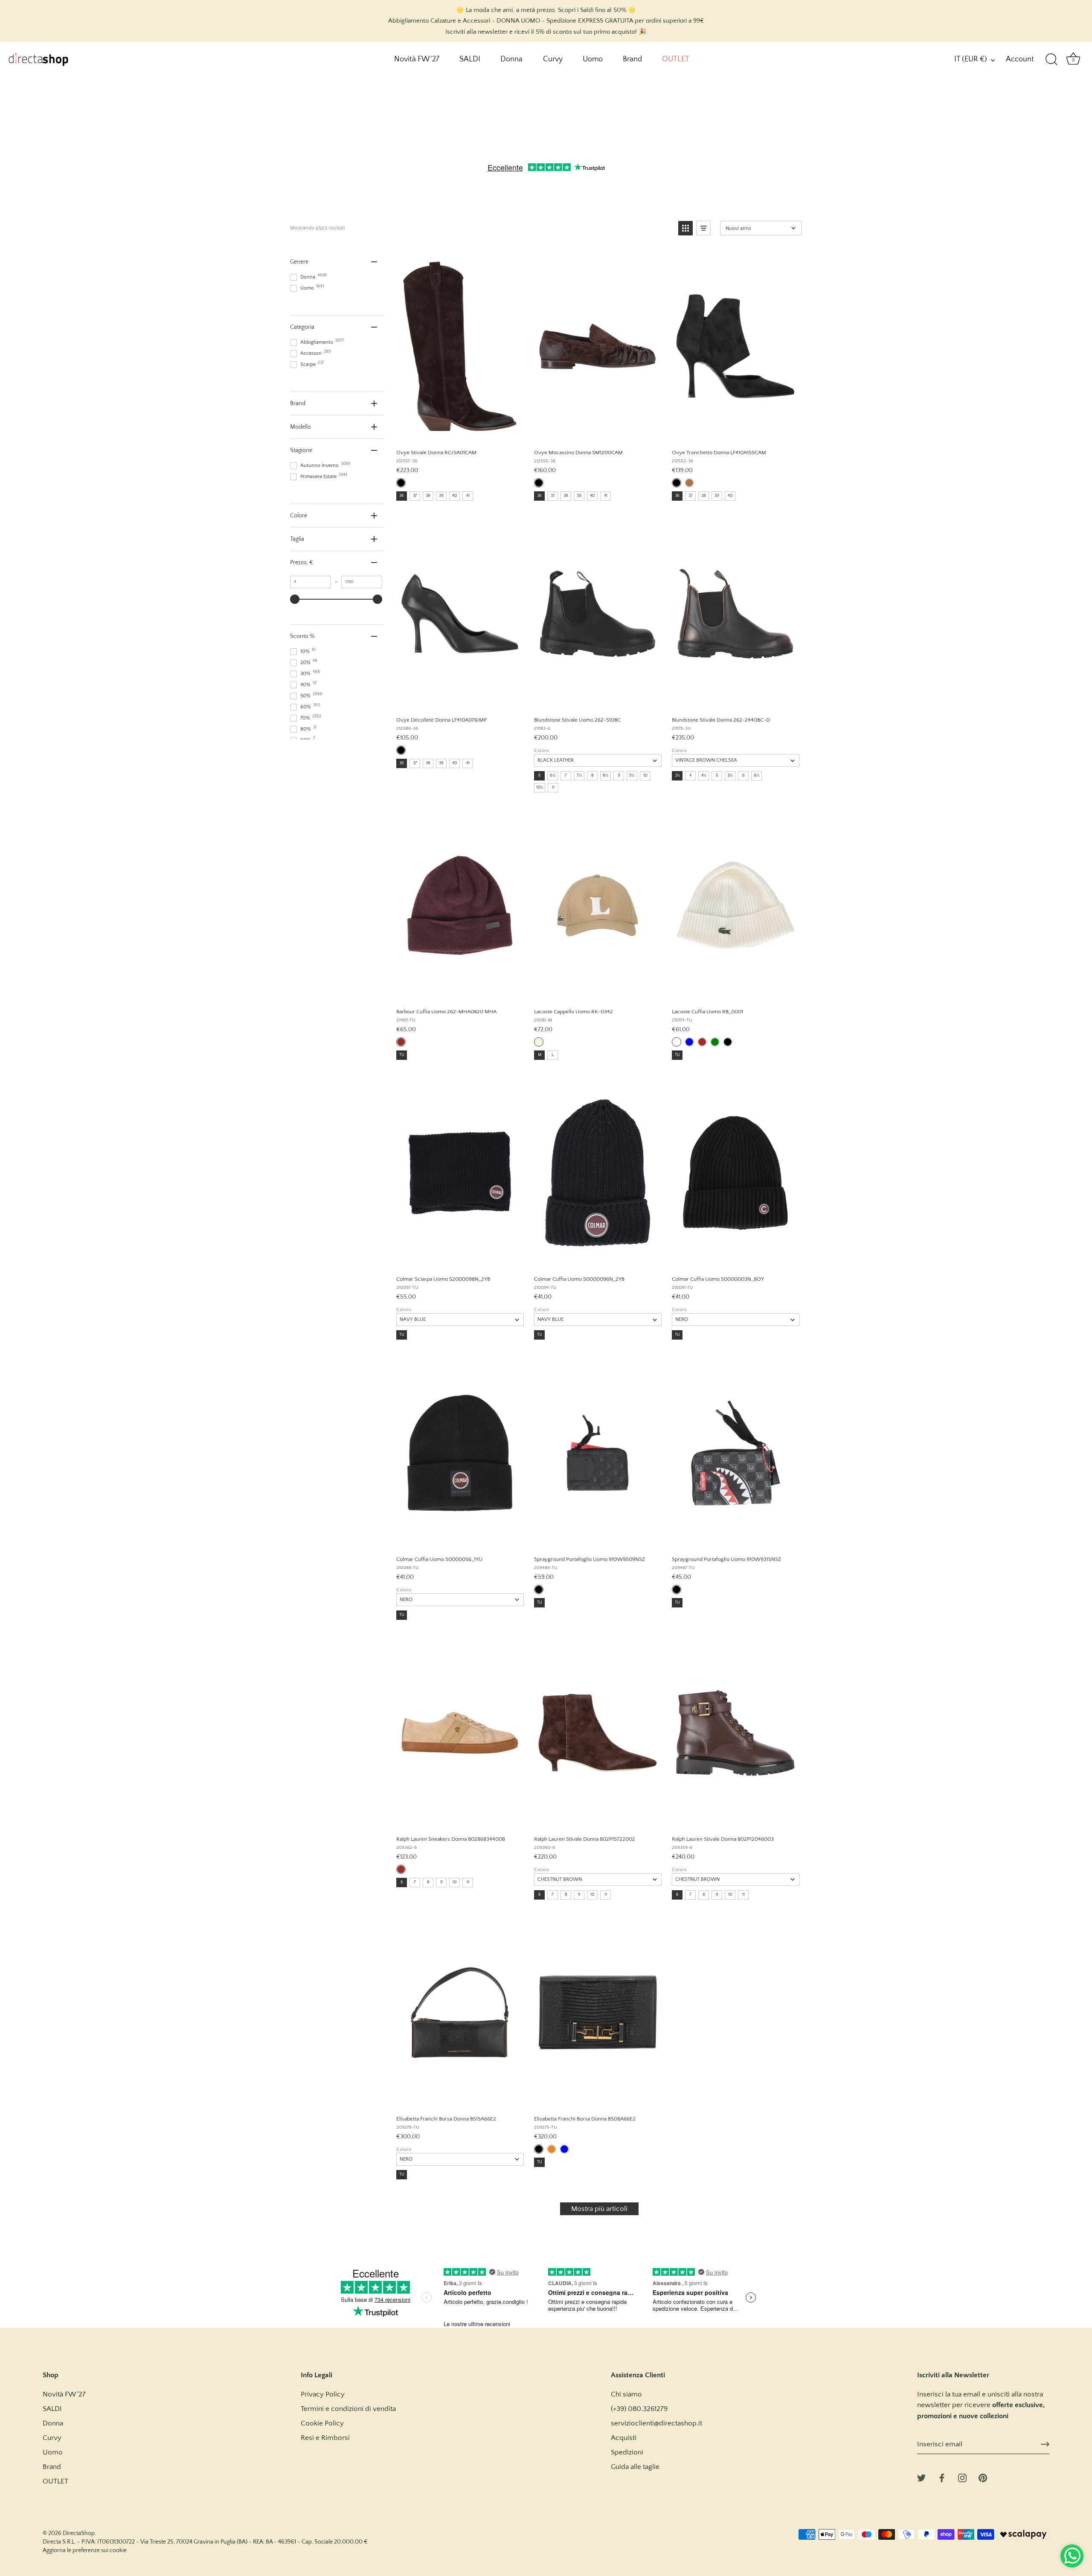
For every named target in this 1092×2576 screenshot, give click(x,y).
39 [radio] (441, 496)
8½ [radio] (606, 776)
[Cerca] (1051, 60)
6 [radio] (540, 776)
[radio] (401, 483)
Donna (511, 59)
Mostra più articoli (599, 2209)
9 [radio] (619, 776)
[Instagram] (962, 2477)
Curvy (553, 59)
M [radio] (540, 1055)
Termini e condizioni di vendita (348, 2409)
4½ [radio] (704, 776)
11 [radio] (553, 788)
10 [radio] (645, 776)
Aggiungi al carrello (459, 433)
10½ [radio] (540, 788)
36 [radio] (402, 496)
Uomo (593, 59)
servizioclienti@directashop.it (656, 2423)
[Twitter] (921, 2477)
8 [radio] (592, 776)
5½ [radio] (730, 776)
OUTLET (676, 59)
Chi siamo (626, 2394)
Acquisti (624, 2438)
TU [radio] (402, 1055)
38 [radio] (428, 496)
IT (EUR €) (971, 59)
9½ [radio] (632, 776)
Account (1020, 59)
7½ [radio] (579, 776)
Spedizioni (627, 2452)
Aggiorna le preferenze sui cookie (85, 2550)
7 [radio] (566, 776)
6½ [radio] (553, 776)
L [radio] (553, 1055)
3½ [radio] (677, 776)
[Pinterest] (983, 2477)
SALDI (470, 59)
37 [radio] (415, 496)
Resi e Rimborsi (325, 2438)
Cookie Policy (322, 2423)
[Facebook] (942, 2477)
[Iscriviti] (1045, 2444)
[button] (685, 228)
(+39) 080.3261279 (639, 2409)
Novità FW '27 (417, 59)
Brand (632, 59)
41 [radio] (468, 496)
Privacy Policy (323, 2394)
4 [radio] (690, 776)
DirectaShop (79, 2533)
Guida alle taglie (635, 2467)
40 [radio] (455, 496)
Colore (542, 751)
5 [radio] (717, 776)
